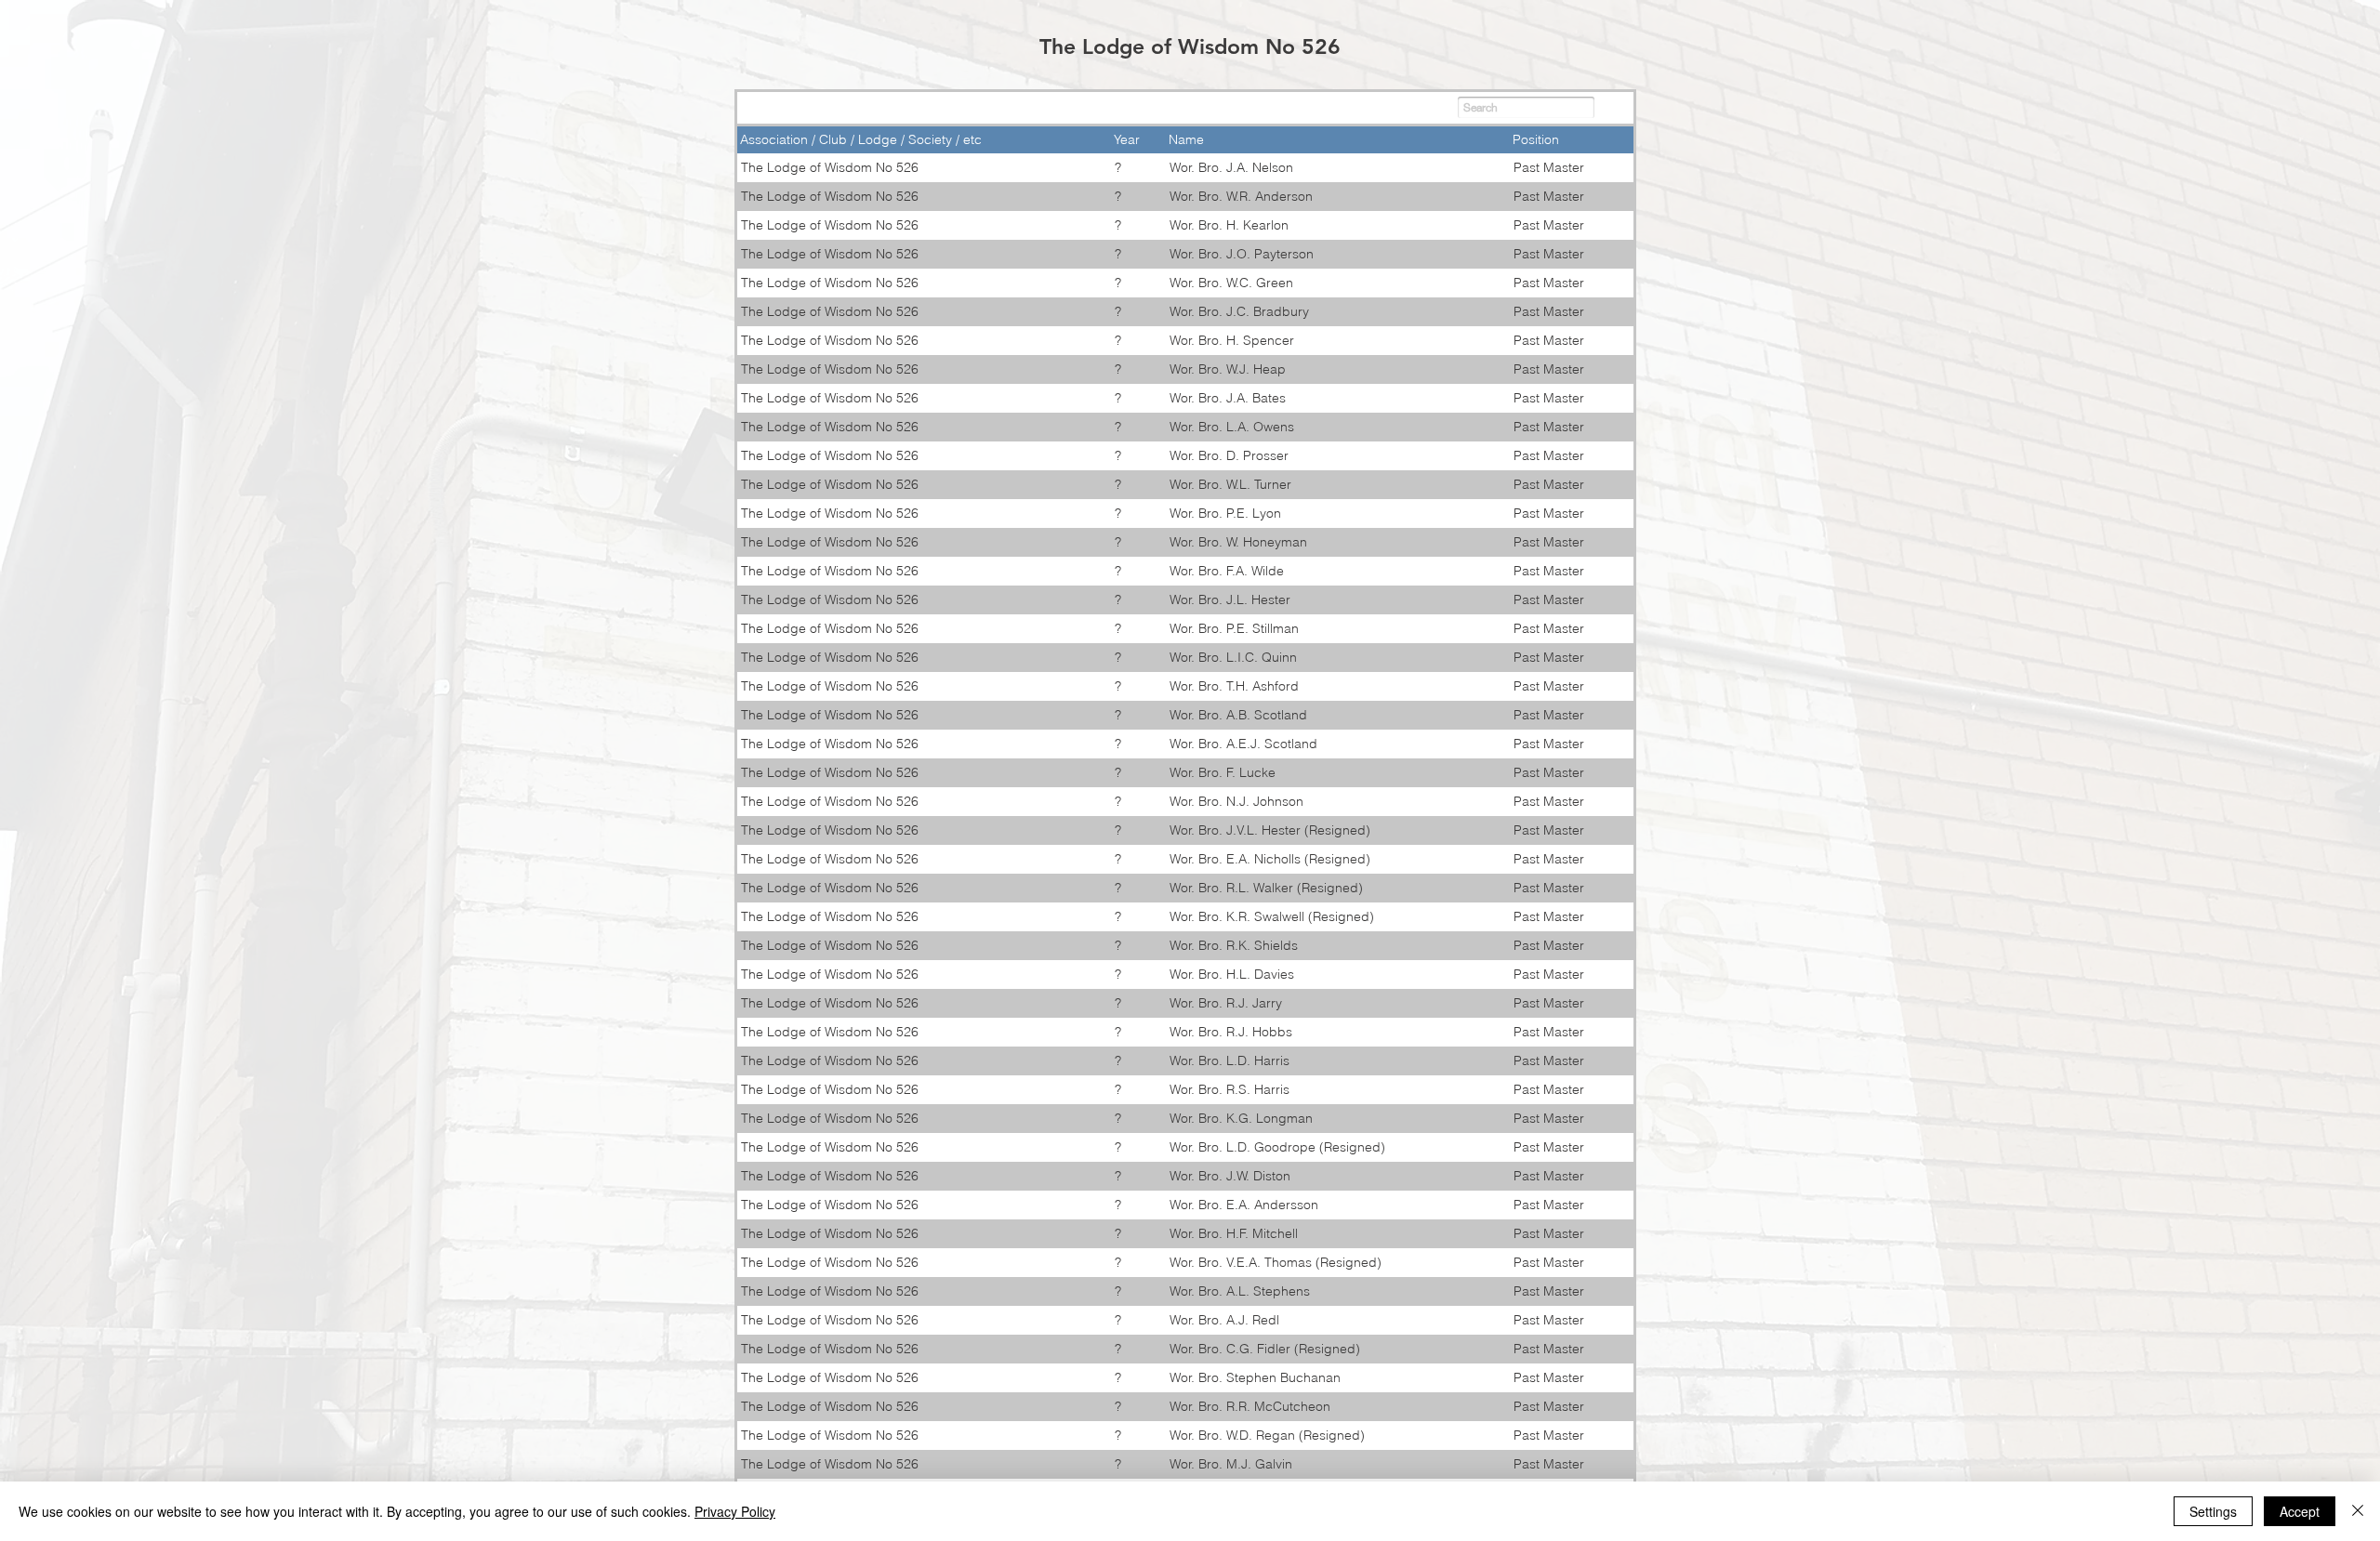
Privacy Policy (735, 1511)
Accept (2300, 1511)
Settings (2213, 1511)
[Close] (2358, 1511)
